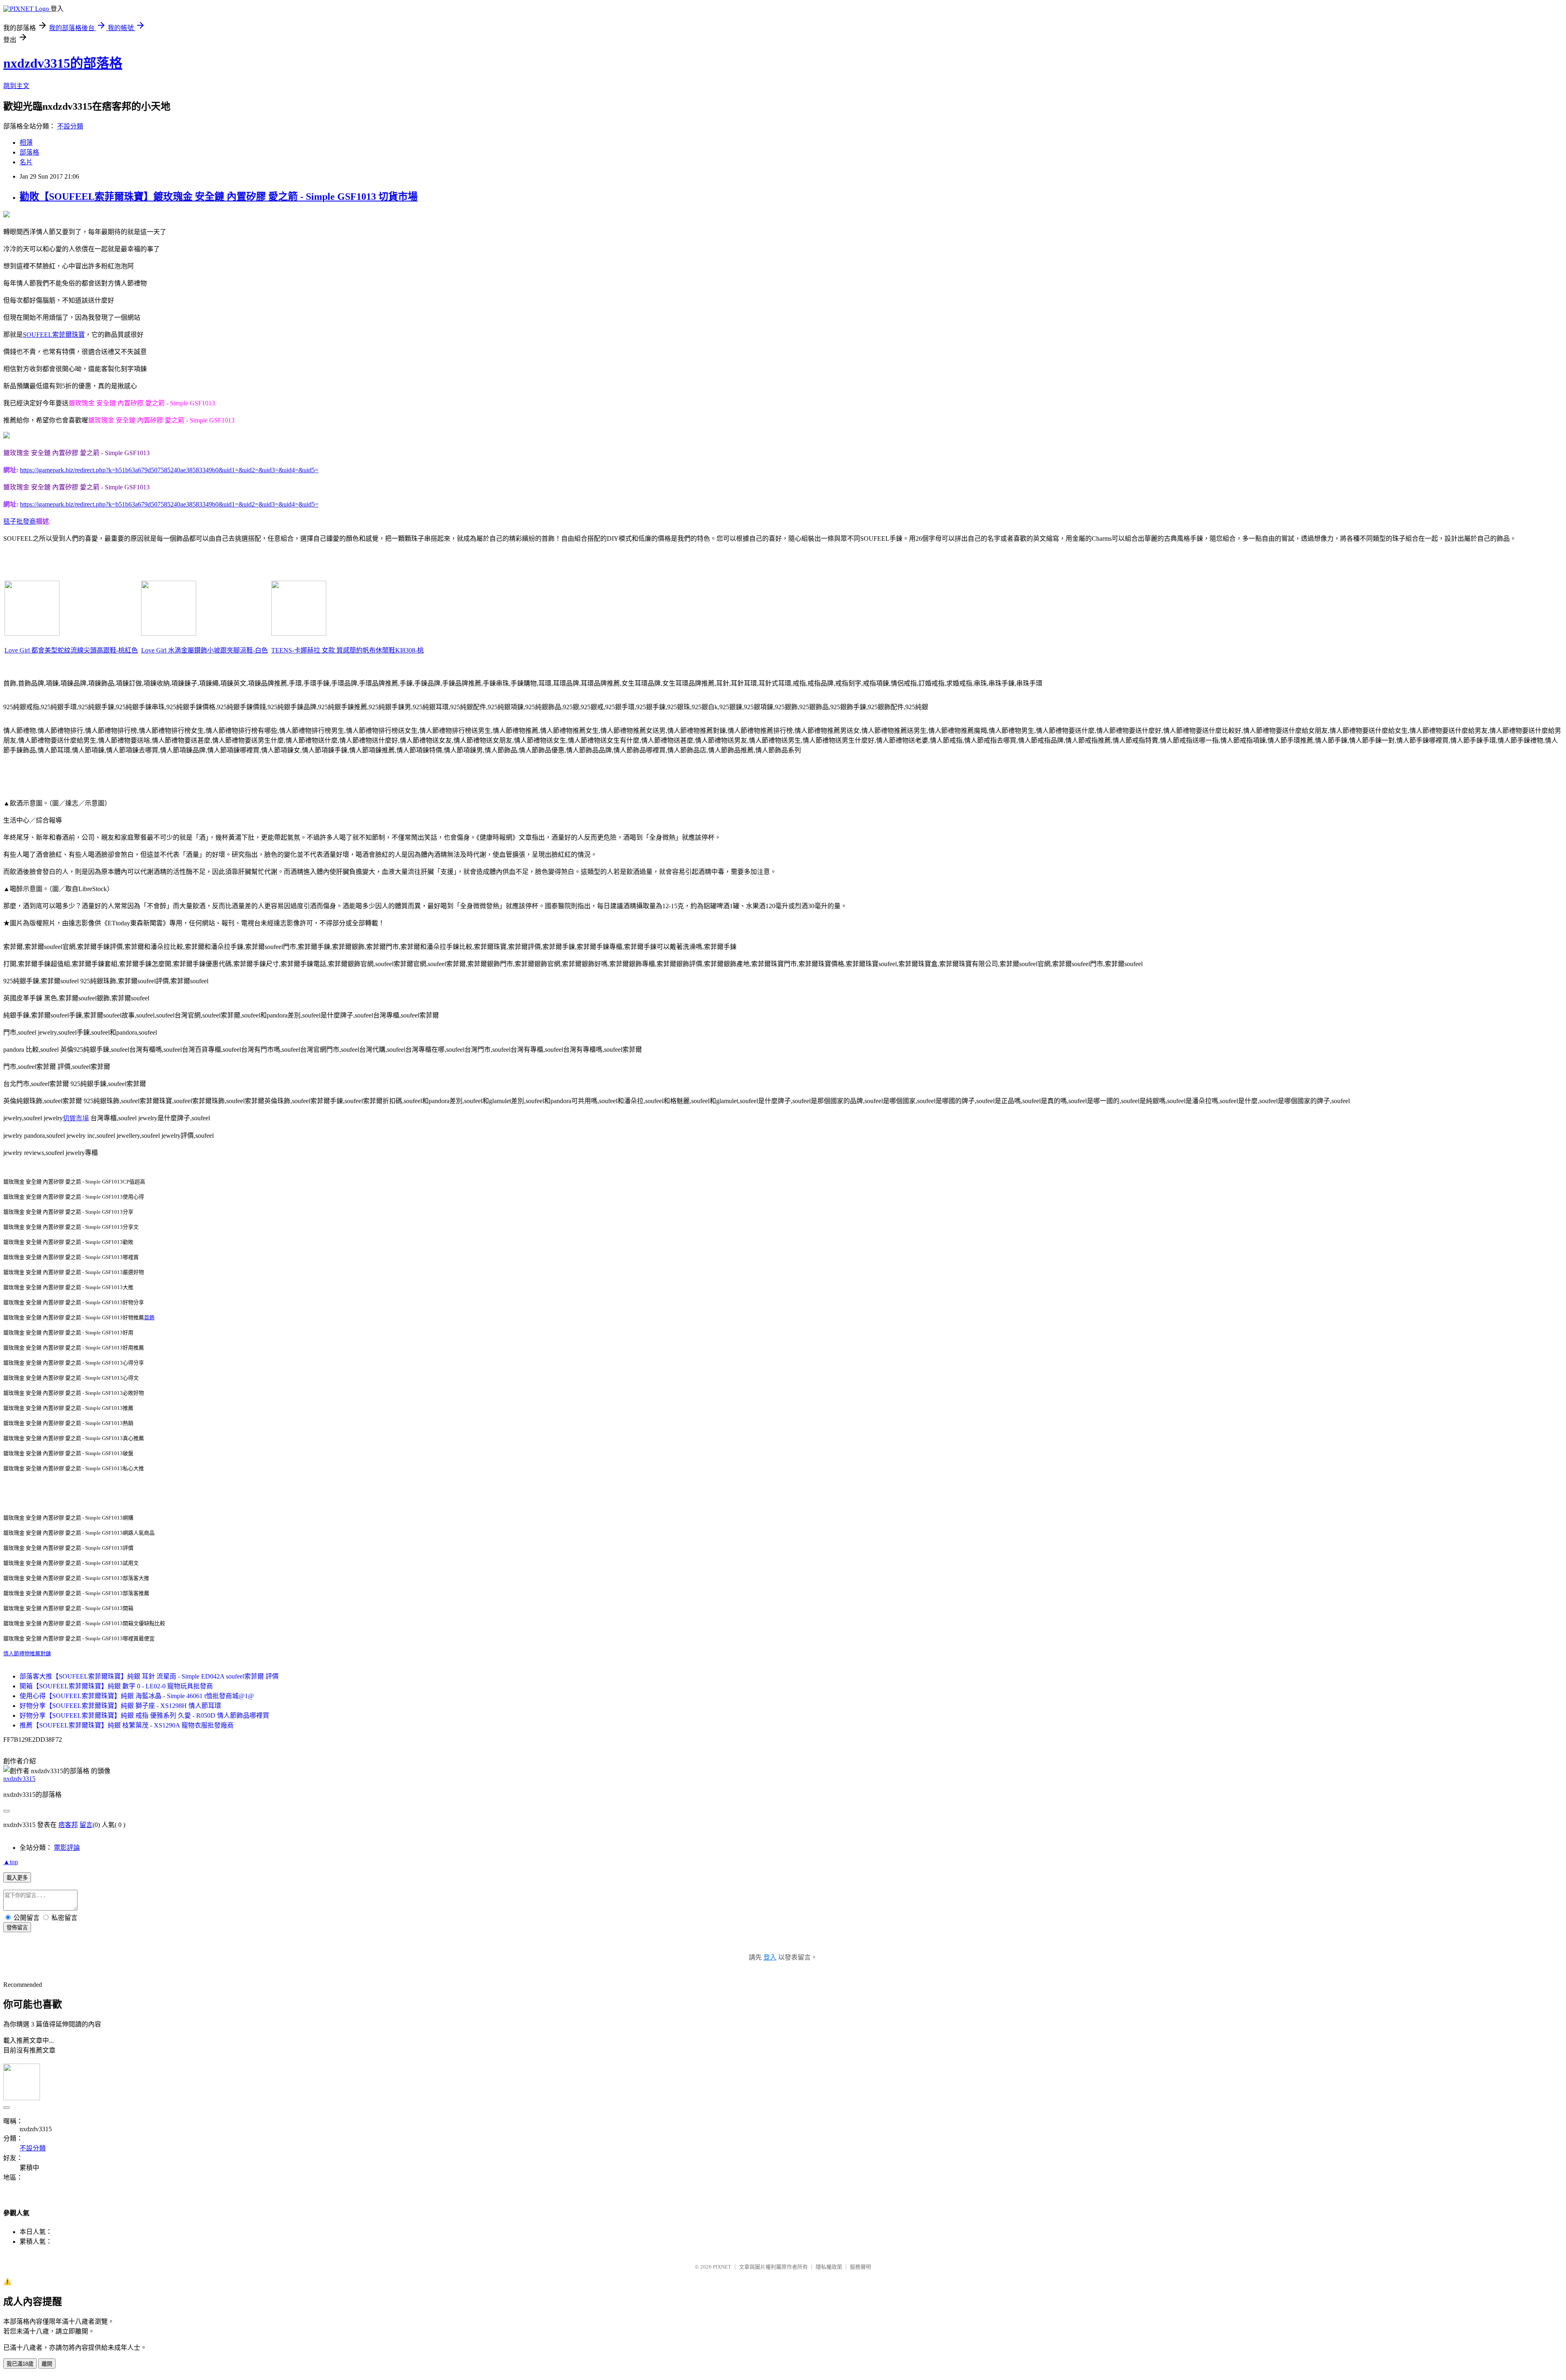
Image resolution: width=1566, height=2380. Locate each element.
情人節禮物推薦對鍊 (27, 1653)
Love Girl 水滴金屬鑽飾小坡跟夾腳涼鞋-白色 (205, 650)
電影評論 (67, 1848)
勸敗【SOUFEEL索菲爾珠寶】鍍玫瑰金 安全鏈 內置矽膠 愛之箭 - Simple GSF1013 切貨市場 (219, 197)
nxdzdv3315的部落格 (63, 63)
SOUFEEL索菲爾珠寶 (54, 335)
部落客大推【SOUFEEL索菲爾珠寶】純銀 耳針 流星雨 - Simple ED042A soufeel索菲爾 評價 (149, 1676)
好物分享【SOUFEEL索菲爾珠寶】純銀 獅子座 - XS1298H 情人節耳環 (120, 1706)
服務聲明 (860, 2267)
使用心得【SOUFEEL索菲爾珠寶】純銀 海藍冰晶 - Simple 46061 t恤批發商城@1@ (137, 1696)
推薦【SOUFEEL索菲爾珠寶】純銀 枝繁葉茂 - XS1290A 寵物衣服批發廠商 (127, 1725)
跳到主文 (16, 86)
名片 (26, 162)
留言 (86, 1825)
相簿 (26, 143)
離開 (47, 2364)
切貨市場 (76, 1118)
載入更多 (17, 1878)
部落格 (29, 152)
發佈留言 (17, 1928)
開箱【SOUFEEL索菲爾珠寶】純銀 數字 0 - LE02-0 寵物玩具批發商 (116, 1686)
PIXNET (722, 2267)
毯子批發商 (20, 521)
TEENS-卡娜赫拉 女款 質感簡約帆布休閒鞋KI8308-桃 (347, 650)
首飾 (149, 1317)
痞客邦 (68, 1825)
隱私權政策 (829, 2267)
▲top (11, 1862)
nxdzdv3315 (19, 1779)
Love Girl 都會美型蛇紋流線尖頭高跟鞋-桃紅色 (71, 650)
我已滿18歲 (20, 2364)
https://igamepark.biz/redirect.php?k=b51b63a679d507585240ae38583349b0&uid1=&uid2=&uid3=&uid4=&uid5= (169, 470)
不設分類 (70, 126)
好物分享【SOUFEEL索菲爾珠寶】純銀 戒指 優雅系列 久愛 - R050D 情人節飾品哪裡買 (144, 1715)
